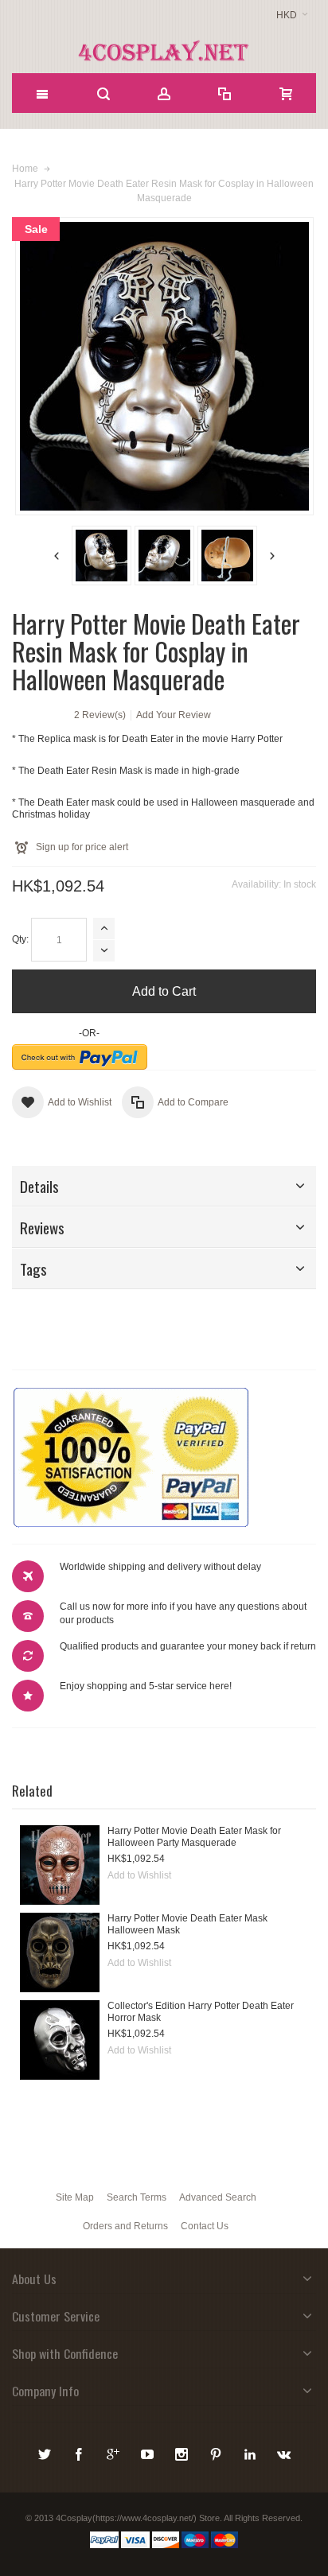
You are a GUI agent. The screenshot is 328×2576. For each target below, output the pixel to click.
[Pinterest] (217, 2452)
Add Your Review (174, 715)
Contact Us (205, 2226)
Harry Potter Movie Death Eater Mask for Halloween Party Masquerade (194, 1837)
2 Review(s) (100, 715)
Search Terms (137, 2197)
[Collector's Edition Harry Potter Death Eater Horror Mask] (60, 2040)
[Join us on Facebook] (80, 2452)
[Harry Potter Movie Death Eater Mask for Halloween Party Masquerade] (60, 1865)
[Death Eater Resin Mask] (102, 556)
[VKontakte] (284, 2452)
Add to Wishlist (139, 1875)
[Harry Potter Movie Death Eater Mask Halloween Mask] (60, 1952)
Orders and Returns (125, 2226)
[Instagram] (183, 2452)
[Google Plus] (114, 2452)
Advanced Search (218, 2197)
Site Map (75, 2197)
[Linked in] (251, 2452)
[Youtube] (148, 2452)
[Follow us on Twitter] (46, 2452)
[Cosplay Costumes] (164, 51)
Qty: (20, 939)
